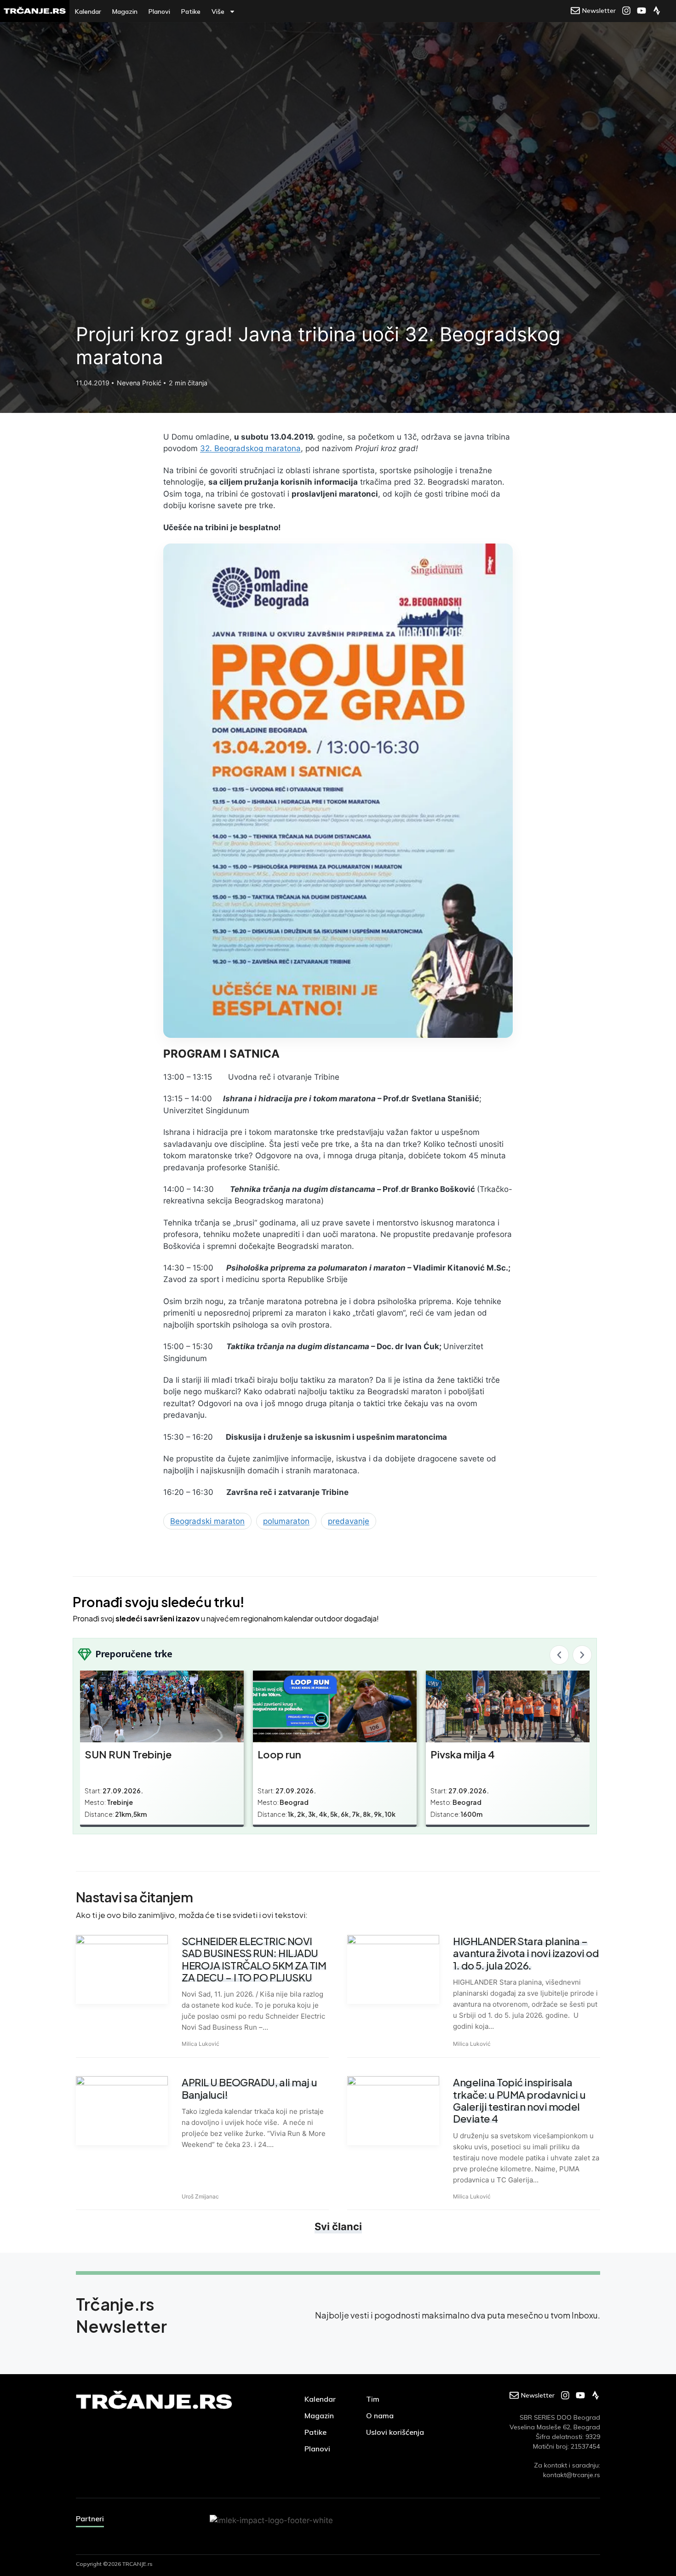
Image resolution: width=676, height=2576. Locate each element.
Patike (191, 11)
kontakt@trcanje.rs (572, 2475)
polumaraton (286, 1521)
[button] (559, 1655)
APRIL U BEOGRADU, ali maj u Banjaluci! (249, 2088)
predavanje (349, 1521)
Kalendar (88, 11)
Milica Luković (201, 2044)
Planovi (159, 11)
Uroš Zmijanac (200, 2196)
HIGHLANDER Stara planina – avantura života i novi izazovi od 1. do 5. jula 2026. (526, 1953)
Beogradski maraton (207, 1521)
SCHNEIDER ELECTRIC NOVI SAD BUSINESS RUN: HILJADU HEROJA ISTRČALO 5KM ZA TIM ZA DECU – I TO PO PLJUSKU (254, 1959)
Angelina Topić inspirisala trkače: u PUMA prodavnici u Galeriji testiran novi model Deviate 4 (519, 2100)
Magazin (125, 11)
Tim (373, 2399)
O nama (380, 2416)
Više (218, 11)
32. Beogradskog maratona (250, 448)
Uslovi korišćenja (395, 2432)
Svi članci (338, 2227)
